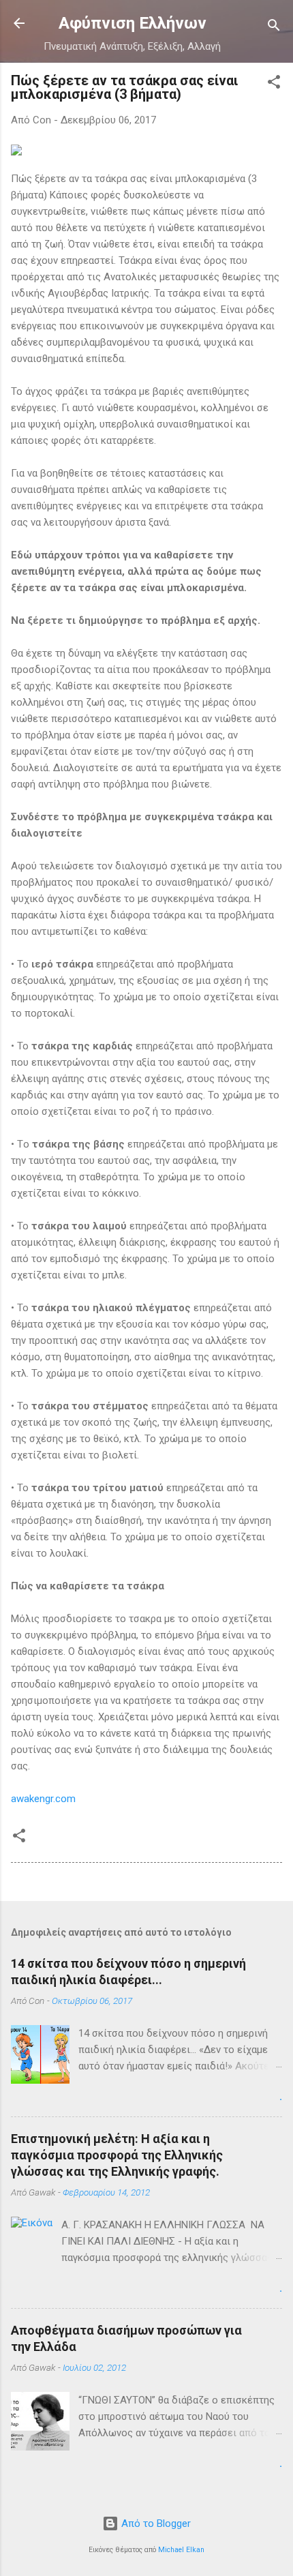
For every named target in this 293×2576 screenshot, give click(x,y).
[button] (274, 84)
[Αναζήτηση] (274, 28)
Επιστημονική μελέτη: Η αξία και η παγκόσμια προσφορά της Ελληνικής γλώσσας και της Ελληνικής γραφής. (117, 2155)
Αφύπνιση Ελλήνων (133, 23)
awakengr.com (43, 1799)
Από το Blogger (155, 2523)
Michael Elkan (181, 2550)
